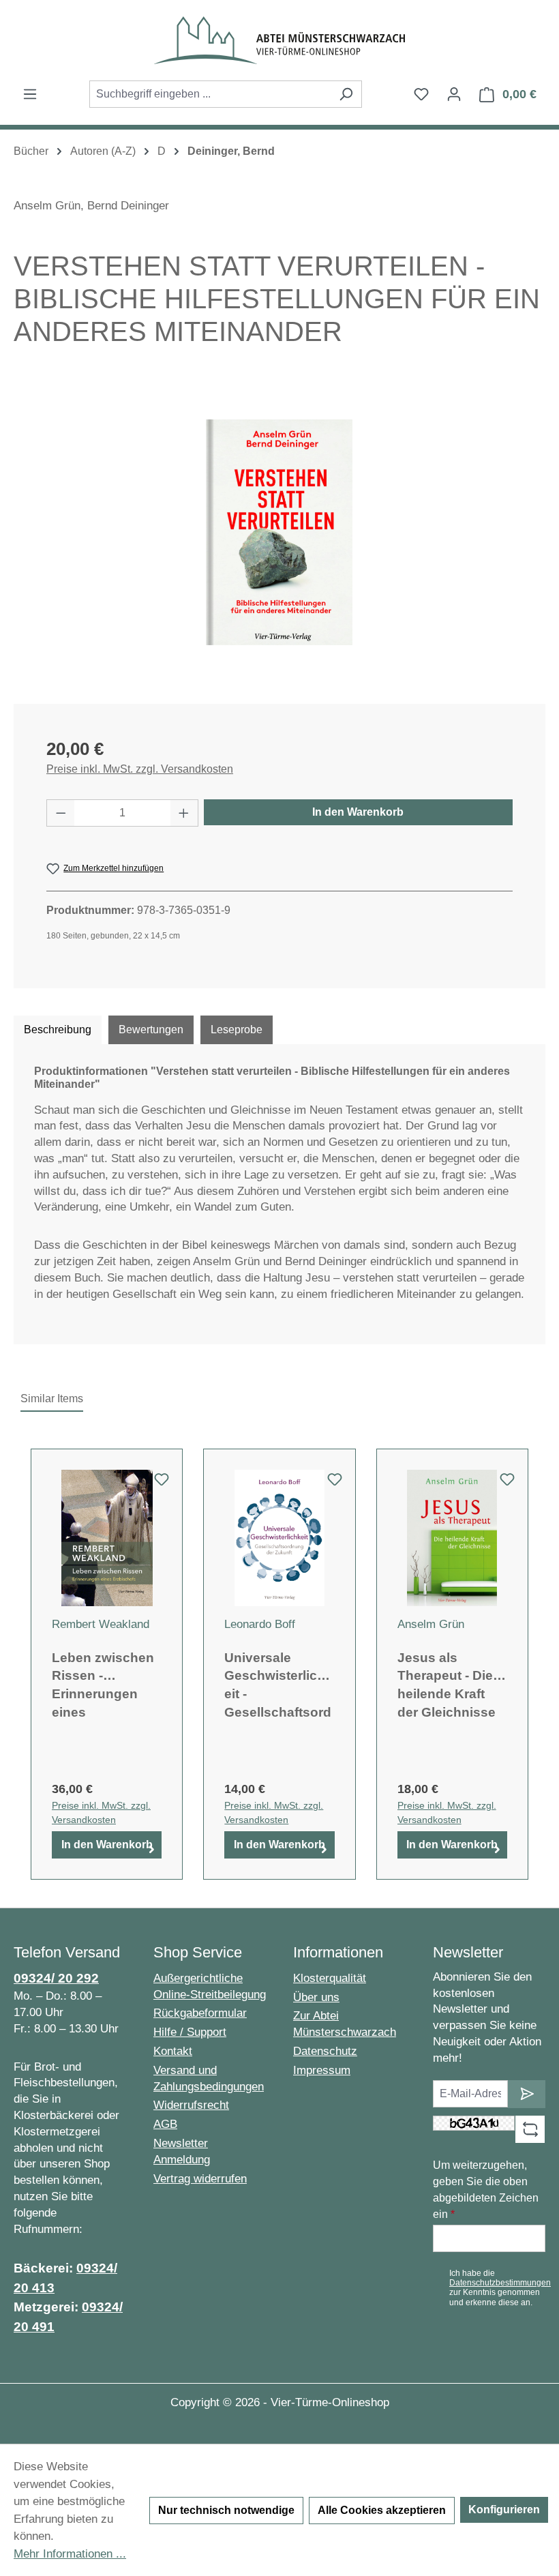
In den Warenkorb (358, 812)
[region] (279, 533)
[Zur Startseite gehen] (279, 40)
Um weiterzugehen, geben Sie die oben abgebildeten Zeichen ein (486, 2190)
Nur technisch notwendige (226, 2510)
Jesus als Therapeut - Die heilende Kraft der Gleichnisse (447, 1684)
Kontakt (173, 2051)
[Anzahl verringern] (61, 813)
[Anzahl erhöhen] (184, 813)
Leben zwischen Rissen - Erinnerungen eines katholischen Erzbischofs (103, 1684)
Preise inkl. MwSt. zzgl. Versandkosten (140, 769)
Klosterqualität (330, 1978)
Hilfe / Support (190, 2032)
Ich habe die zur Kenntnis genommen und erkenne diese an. (500, 2288)
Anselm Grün (47, 206)
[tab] (58, 1030)
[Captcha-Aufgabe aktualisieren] (530, 2129)
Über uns (316, 1997)
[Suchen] (346, 94)
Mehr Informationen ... (70, 2554)
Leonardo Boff (260, 1624)
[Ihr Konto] (454, 94)
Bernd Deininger (128, 206)
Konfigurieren (504, 2510)
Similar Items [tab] (52, 1398)
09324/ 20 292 (56, 1978)
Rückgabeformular (200, 2013)
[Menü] (30, 94)
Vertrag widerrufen (200, 2179)
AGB (165, 2124)
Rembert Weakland (101, 1624)
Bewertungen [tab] (151, 1030)
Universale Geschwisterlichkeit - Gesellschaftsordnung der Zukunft (278, 1684)
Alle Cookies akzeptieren (382, 2510)
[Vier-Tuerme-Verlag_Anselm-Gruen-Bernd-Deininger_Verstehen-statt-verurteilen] (279, 532)
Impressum (322, 2070)
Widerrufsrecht (191, 2105)
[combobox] (210, 94)
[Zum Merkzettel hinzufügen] (162, 1483)
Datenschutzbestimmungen (500, 2283)
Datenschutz (325, 2051)
